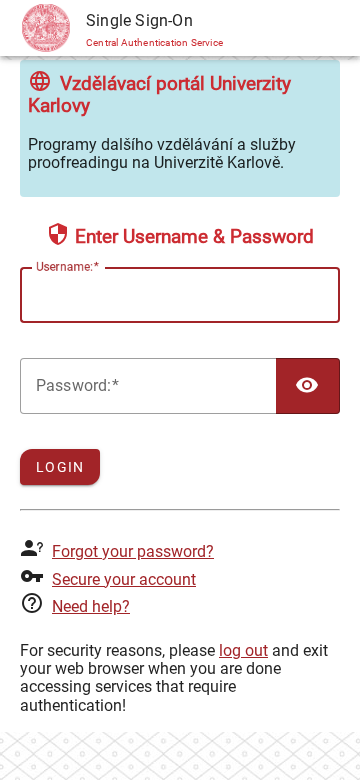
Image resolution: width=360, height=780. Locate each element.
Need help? (91, 606)
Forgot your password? (133, 551)
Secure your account (124, 579)
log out (243, 650)
